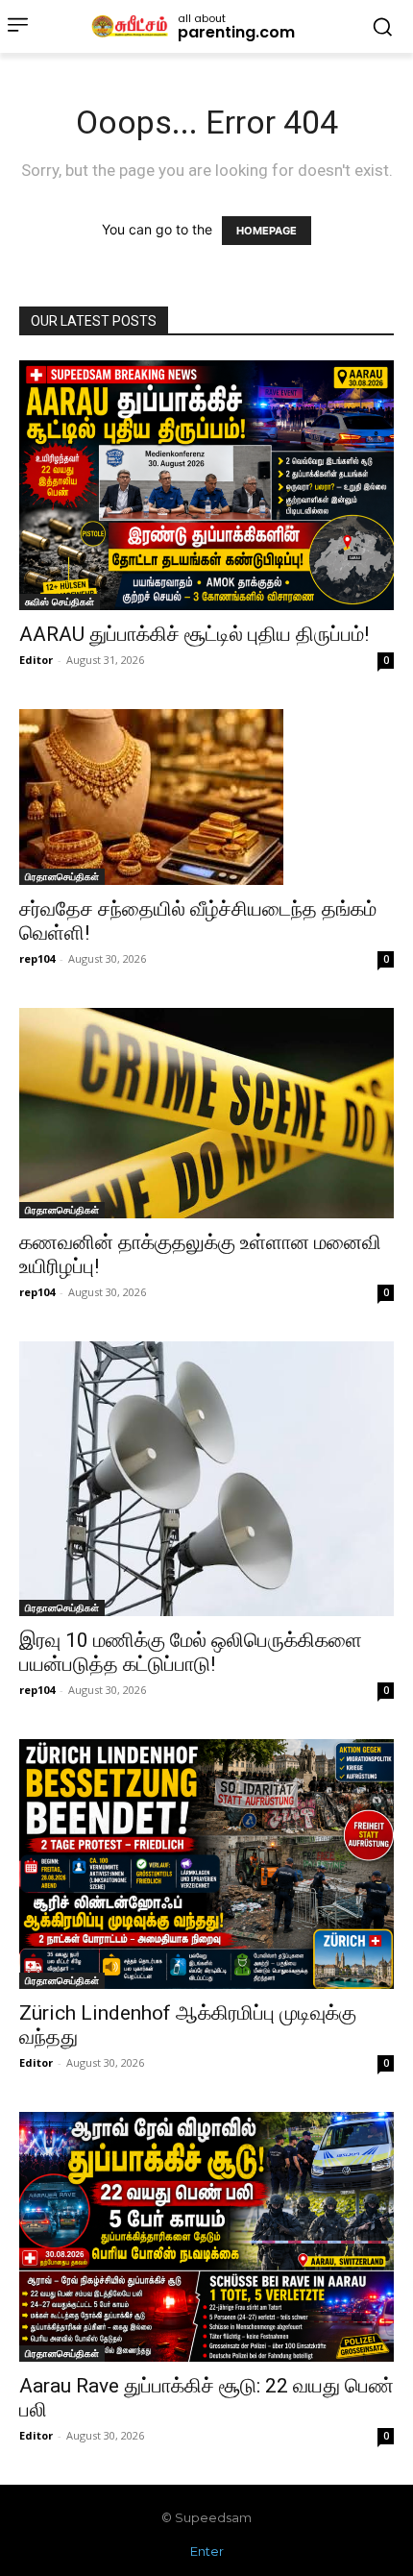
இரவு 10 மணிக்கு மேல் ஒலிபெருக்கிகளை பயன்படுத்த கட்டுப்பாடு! (191, 1652)
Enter (207, 2551)
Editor (36, 660)
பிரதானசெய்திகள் (62, 876)
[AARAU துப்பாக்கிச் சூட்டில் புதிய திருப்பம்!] (206, 485)
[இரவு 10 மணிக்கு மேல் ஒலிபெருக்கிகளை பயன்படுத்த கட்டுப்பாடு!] (206, 1479)
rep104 (37, 958)
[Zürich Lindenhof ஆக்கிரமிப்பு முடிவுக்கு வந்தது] (206, 1864)
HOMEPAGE (267, 231)
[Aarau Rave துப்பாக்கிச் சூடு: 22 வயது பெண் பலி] (206, 2237)
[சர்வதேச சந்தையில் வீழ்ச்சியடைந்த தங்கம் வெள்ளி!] (206, 797)
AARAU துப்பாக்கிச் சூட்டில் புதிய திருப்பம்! (194, 634)
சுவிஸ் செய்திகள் (60, 601)
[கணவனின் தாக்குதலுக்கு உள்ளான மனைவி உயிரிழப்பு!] (206, 1113)
